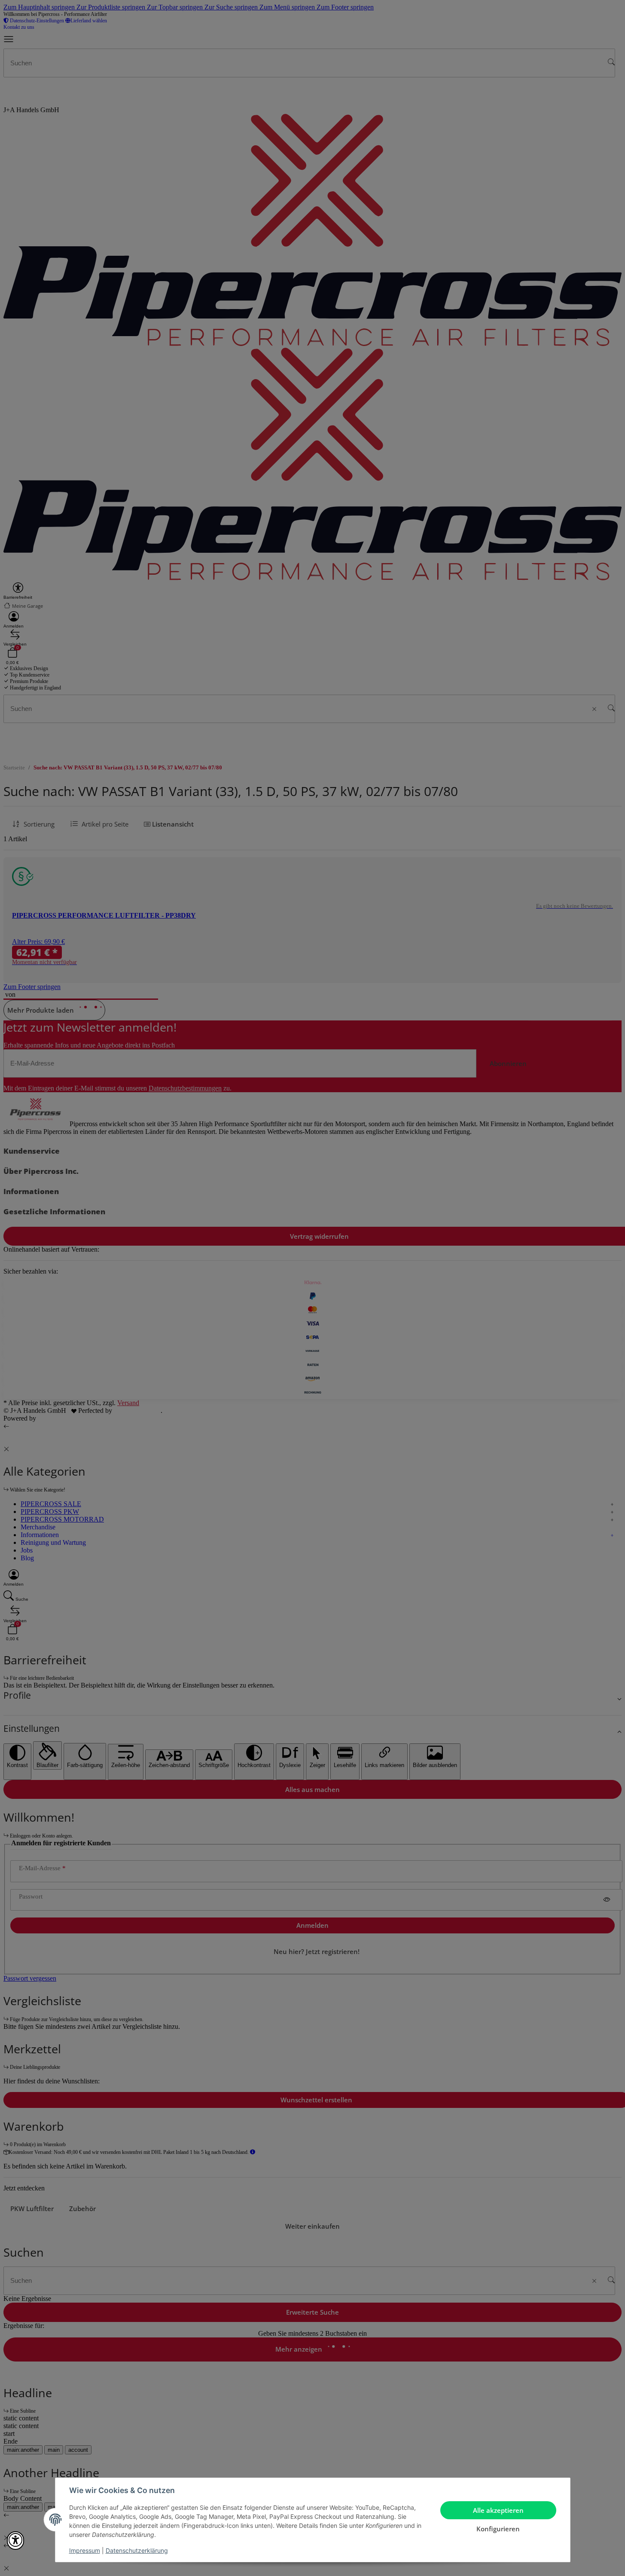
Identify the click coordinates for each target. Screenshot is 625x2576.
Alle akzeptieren (498, 2510)
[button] (15, 2541)
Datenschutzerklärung (137, 2550)
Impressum (85, 2550)
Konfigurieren (498, 2529)
